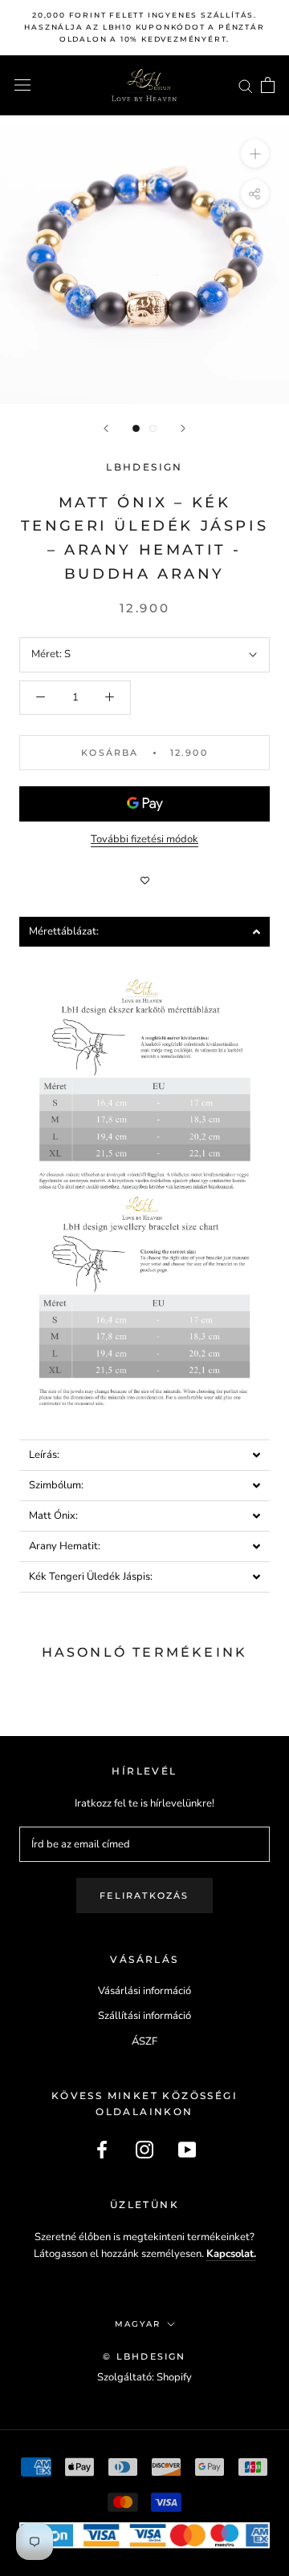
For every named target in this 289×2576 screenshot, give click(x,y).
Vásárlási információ (144, 1991)
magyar (138, 2324)
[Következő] (183, 428)
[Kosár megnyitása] (268, 85)
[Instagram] (144, 2150)
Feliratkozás (144, 1896)
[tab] (144, 932)
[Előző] (106, 428)
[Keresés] (246, 85)
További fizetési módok (144, 839)
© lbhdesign (144, 2356)
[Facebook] (102, 2150)
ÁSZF (144, 2041)
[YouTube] (187, 2150)
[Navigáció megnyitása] (22, 85)
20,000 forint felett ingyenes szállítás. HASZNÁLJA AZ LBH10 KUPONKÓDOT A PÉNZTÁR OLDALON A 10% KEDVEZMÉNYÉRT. (144, 27)
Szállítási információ (144, 2016)
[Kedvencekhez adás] (144, 881)
